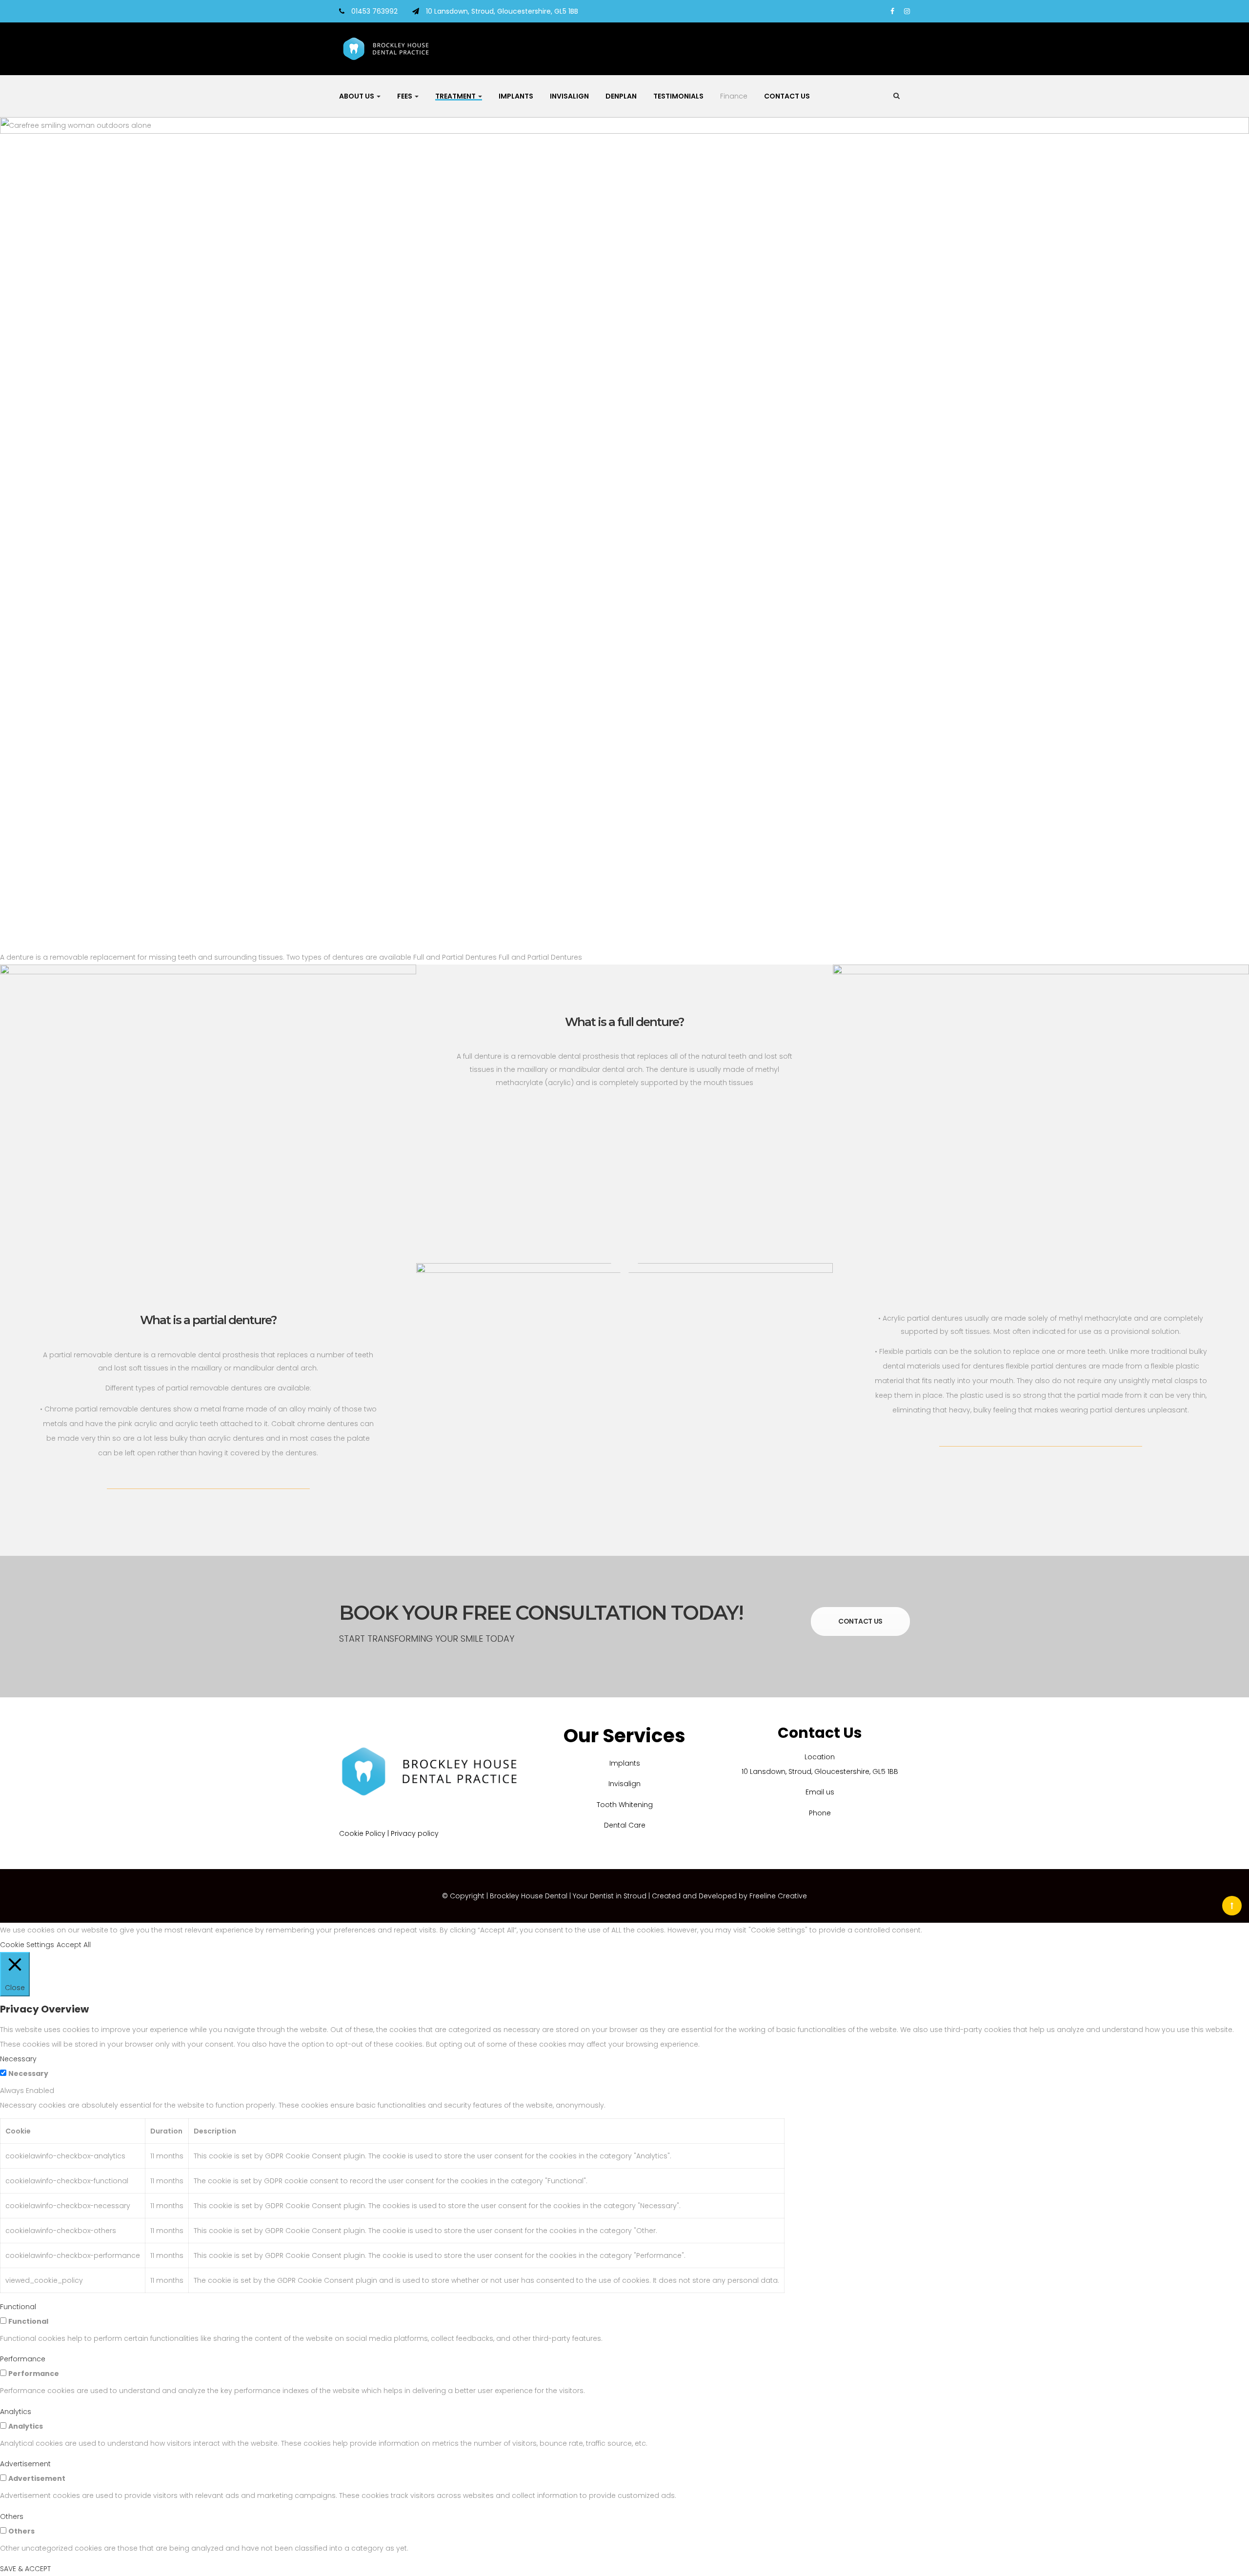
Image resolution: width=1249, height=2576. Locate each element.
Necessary (28, 2073)
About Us (357, 96)
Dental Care (625, 1825)
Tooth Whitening (625, 1805)
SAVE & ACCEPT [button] (25, 2569)
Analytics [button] (16, 2412)
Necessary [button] (18, 2059)
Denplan (621, 96)
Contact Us (787, 96)
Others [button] (12, 2516)
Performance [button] (23, 2359)
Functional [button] (18, 2307)
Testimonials (678, 96)
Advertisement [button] (25, 2464)
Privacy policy (415, 1833)
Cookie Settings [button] (27, 1945)
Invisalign (569, 96)
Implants (516, 96)
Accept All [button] (74, 1945)
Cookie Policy (362, 1833)
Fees (405, 96)
